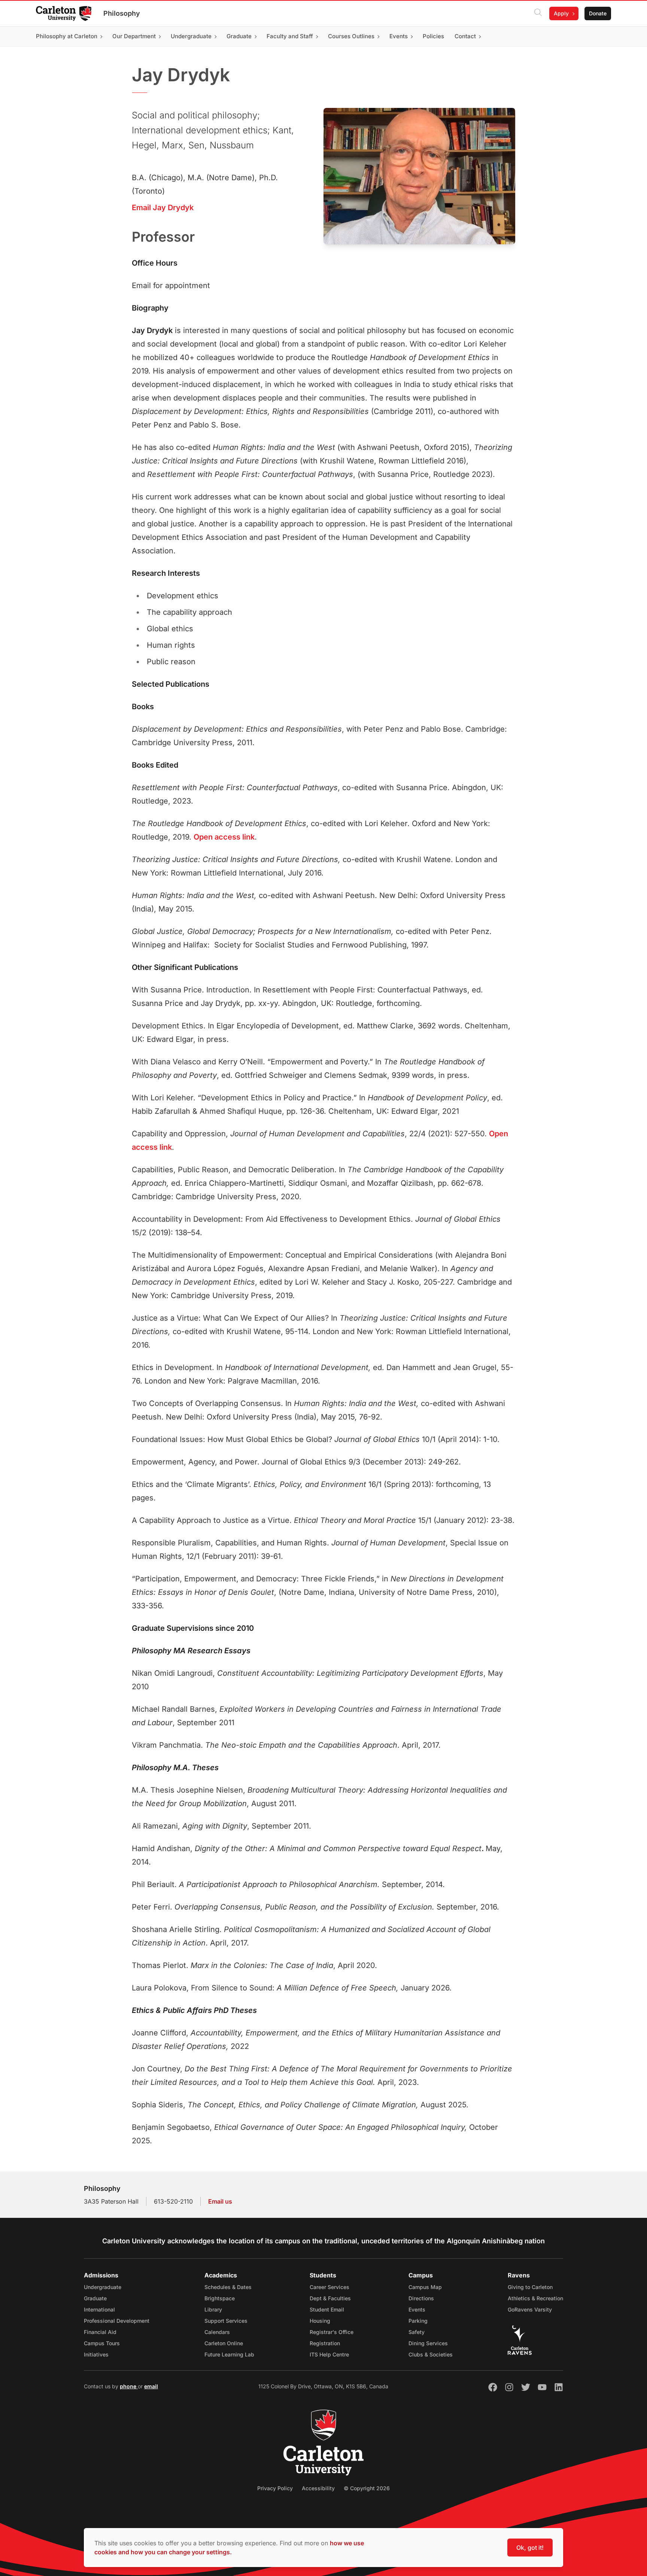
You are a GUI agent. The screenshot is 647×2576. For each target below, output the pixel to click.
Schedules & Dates (228, 2287)
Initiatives (96, 2354)
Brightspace (220, 2298)
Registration (325, 2343)
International (99, 2309)
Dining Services (428, 2343)
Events (417, 2309)
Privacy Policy (275, 2488)
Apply (561, 13)
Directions (421, 2298)
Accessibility (318, 2488)
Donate (598, 13)
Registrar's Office (332, 2332)
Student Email (327, 2309)
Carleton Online (224, 2343)
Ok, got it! (530, 2548)
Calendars (217, 2332)
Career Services (329, 2287)
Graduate (95, 2298)
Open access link (224, 837)
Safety (417, 2332)
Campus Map (425, 2287)
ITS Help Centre (329, 2354)
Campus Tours (102, 2343)
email (151, 2386)
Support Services (226, 2321)
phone (129, 2386)
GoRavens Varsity (530, 2309)
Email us (220, 2201)
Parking (418, 2321)
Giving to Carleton (530, 2287)
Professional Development (117, 2321)
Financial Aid (100, 2332)
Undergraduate (103, 2287)
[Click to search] (538, 13)
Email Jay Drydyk (163, 208)
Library (213, 2309)
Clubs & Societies (431, 2354)
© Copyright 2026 (367, 2488)
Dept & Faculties (330, 2298)
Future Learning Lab (229, 2354)
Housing (320, 2321)
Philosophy (122, 13)
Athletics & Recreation (535, 2298)
